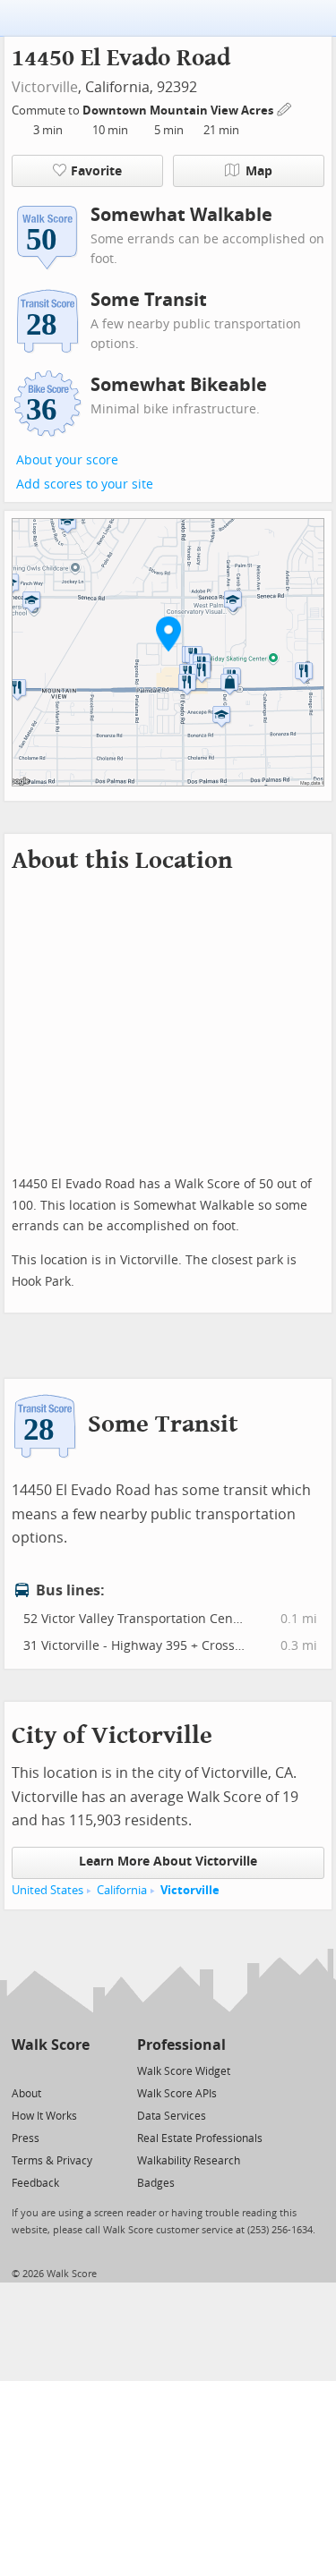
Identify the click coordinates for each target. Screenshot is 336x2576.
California (122, 1890)
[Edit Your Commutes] (285, 108)
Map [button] (259, 171)
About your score (67, 460)
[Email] (78, 2070)
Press (26, 2138)
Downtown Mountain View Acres (179, 111)
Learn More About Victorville (168, 1862)
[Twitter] (22, 2070)
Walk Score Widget (184, 2071)
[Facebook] (50, 2070)
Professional (181, 2045)
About (26, 2094)
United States (47, 1890)
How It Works (44, 2116)
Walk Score (51, 2045)
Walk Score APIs (177, 2094)
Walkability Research (189, 2161)
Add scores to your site (85, 485)
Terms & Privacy (52, 2161)
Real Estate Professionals (200, 2138)
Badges (156, 2183)
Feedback (35, 2183)
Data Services (172, 2116)
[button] (168, 633)
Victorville (45, 87)
